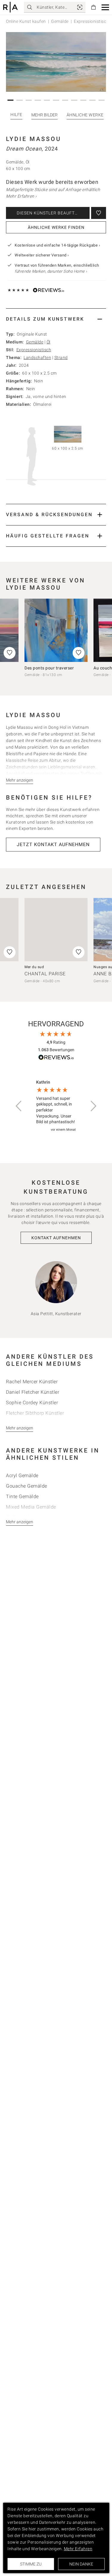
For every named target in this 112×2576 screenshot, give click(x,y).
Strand (61, 358)
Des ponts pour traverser (49, 668)
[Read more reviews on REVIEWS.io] (56, 1058)
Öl (49, 342)
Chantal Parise (45, 974)
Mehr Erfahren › (21, 196)
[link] (80, 7)
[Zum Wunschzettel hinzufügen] (99, 213)
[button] (105, 7)
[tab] (56, 319)
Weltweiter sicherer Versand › (42, 255)
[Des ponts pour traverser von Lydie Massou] (56, 630)
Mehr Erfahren (78, 2549)
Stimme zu (31, 2564)
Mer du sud (34, 967)
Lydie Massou (34, 139)
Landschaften (37, 358)
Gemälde (60, 21)
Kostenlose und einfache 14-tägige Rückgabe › (57, 245)
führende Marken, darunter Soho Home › (51, 271)
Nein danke (81, 2564)
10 (93, 100)
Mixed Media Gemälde (31, 1507)
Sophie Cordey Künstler (32, 1403)
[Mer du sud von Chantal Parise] (56, 930)
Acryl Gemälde (22, 1475)
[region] (56, 1106)
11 (102, 100)
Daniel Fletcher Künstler (33, 1392)
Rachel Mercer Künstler (32, 1382)
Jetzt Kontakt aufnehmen (53, 844)
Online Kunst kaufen (26, 21)
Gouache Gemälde (27, 1486)
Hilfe (16, 115)
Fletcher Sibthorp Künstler (35, 1413)
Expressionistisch (34, 350)
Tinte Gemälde (22, 1496)
